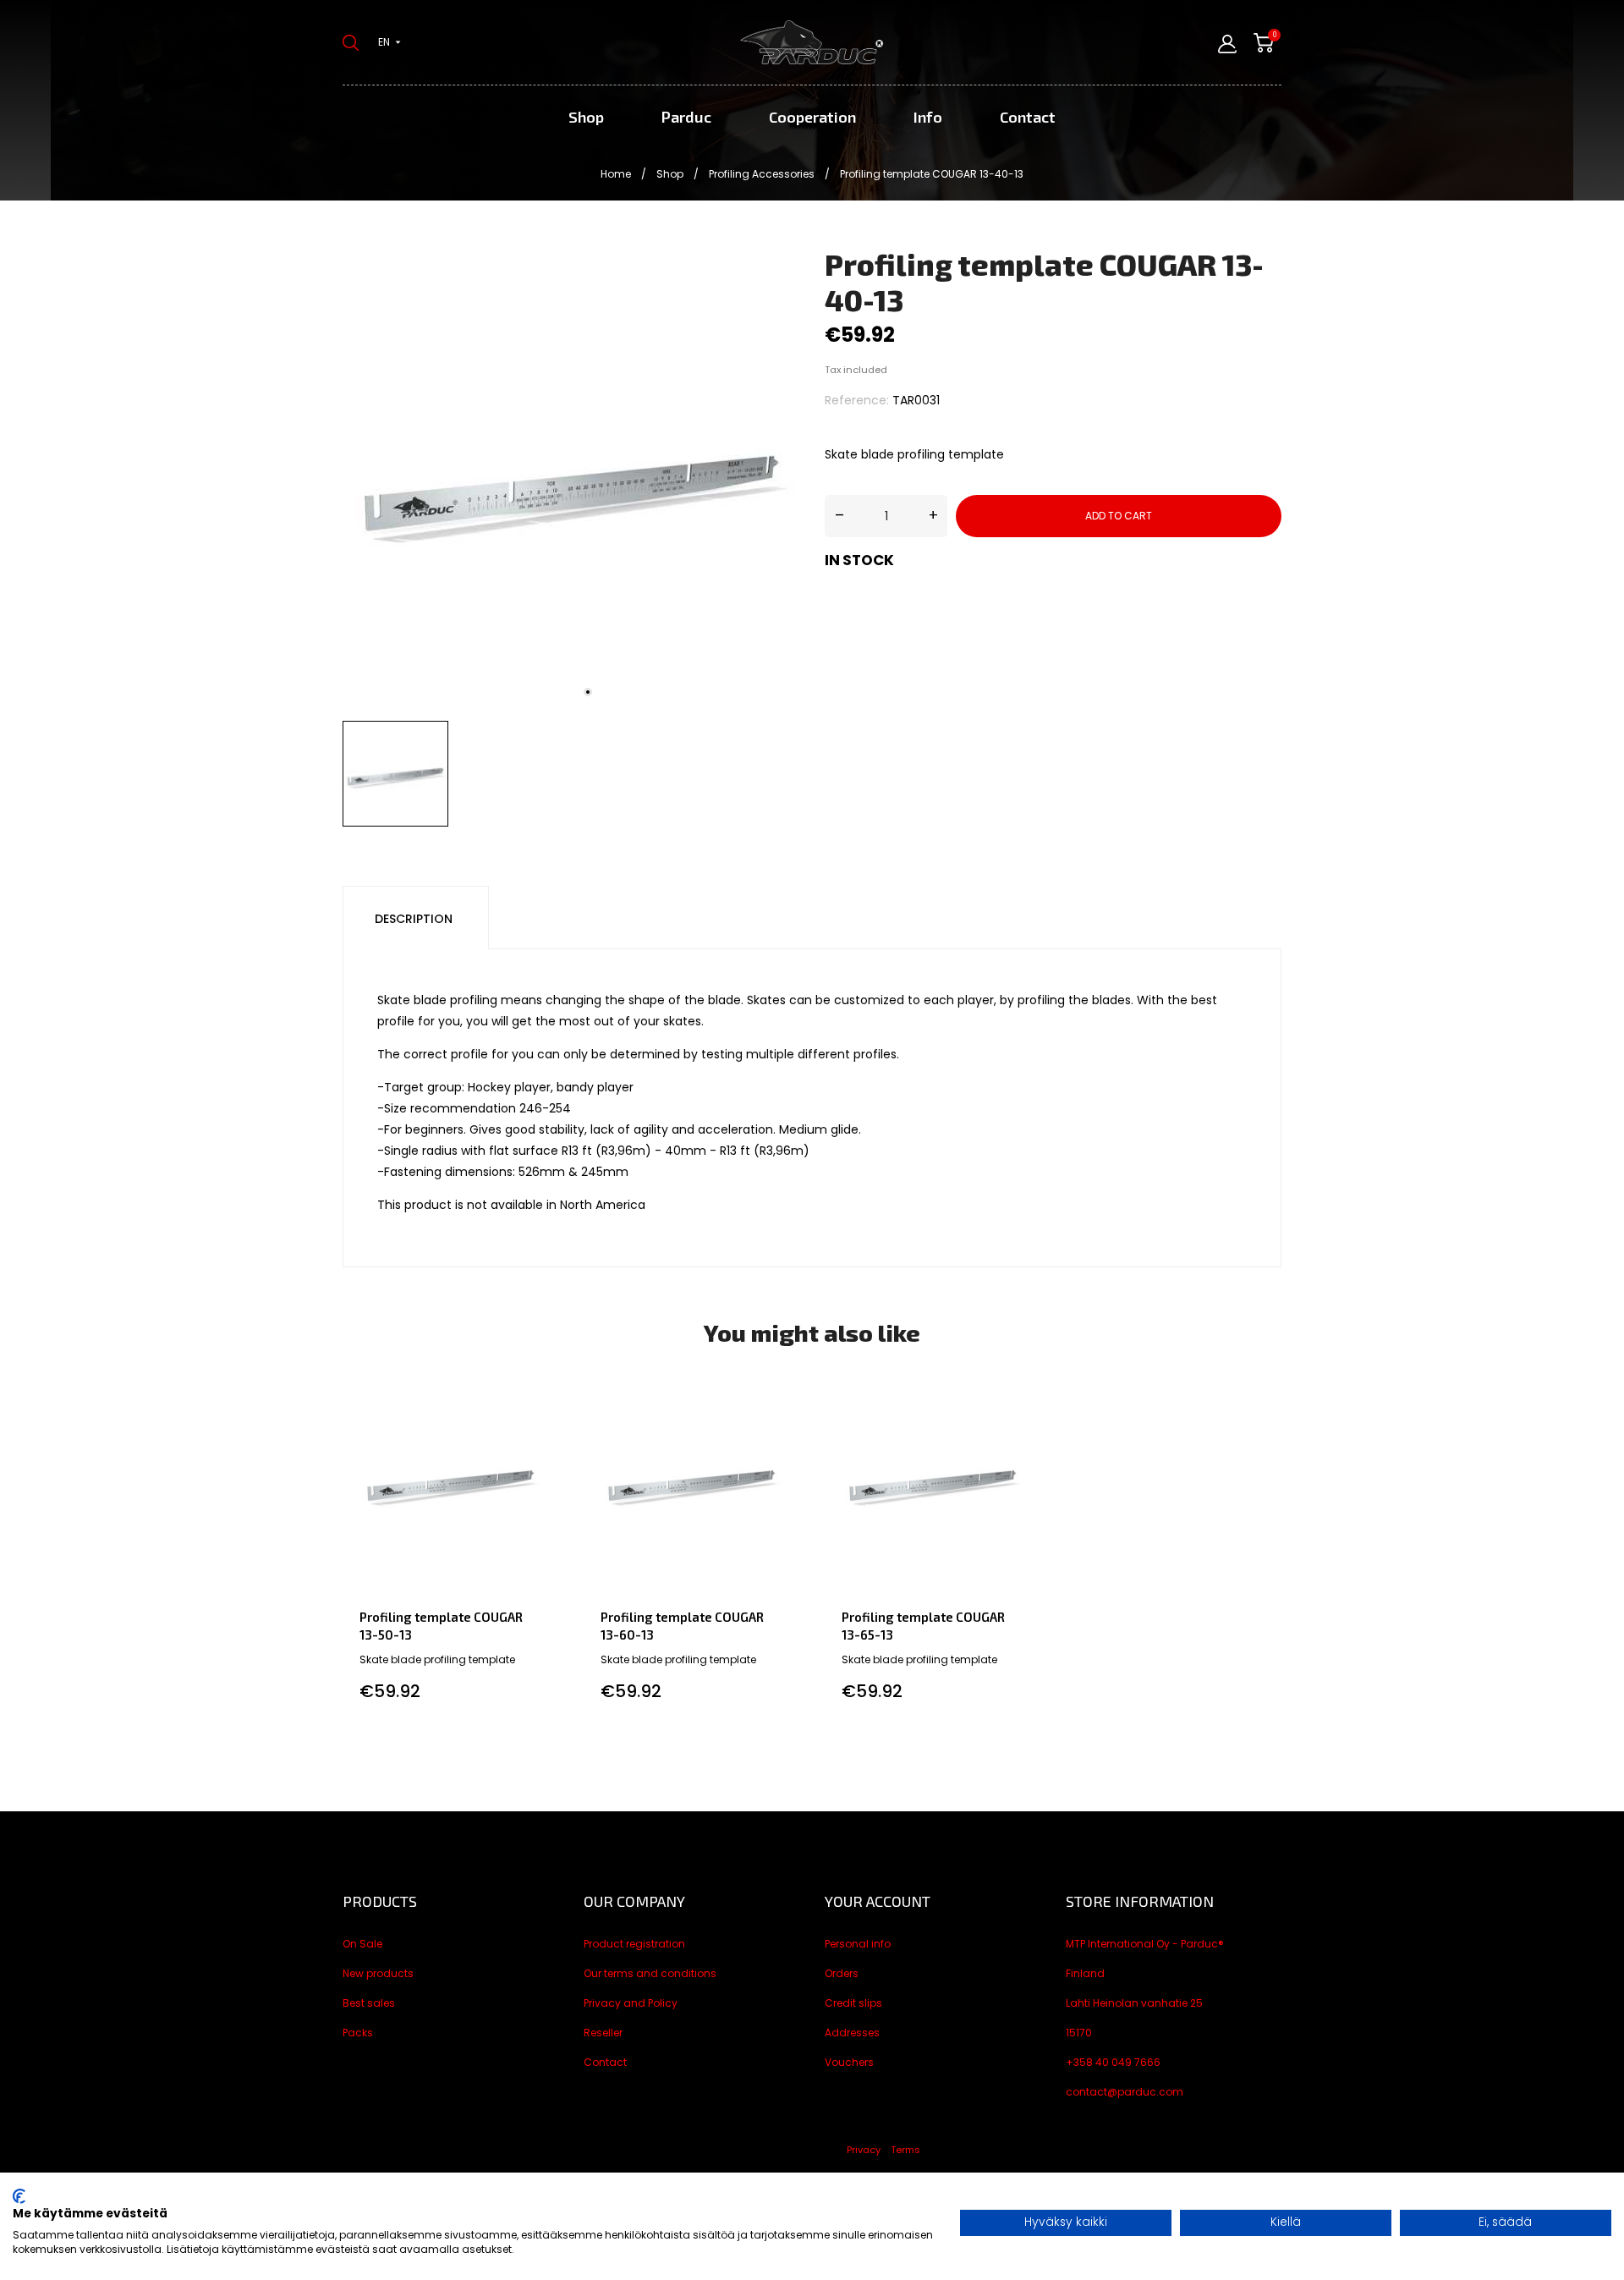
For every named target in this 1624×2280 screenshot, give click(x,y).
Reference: (857, 400)
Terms (905, 2150)
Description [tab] (414, 919)
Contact (1028, 117)
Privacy (864, 2150)
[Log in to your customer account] (1227, 44)
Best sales (369, 2003)
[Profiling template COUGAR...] (543, 1393)
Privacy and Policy (631, 2003)
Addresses (852, 2033)
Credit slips (853, 2003)
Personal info (858, 1944)
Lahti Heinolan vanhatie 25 (1134, 2003)
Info (928, 117)
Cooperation (812, 117)
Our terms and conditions (650, 1973)
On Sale (362, 1944)
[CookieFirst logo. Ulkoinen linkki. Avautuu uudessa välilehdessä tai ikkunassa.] (19, 2196)
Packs (358, 2033)
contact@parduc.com (1125, 2092)
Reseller (603, 2033)
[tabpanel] (571, 480)
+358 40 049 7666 (1113, 2062)
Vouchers (849, 2062)
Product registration (634, 1944)
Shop (586, 117)
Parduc (686, 117)
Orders (842, 1973)
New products (378, 1973)
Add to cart (1119, 516)
